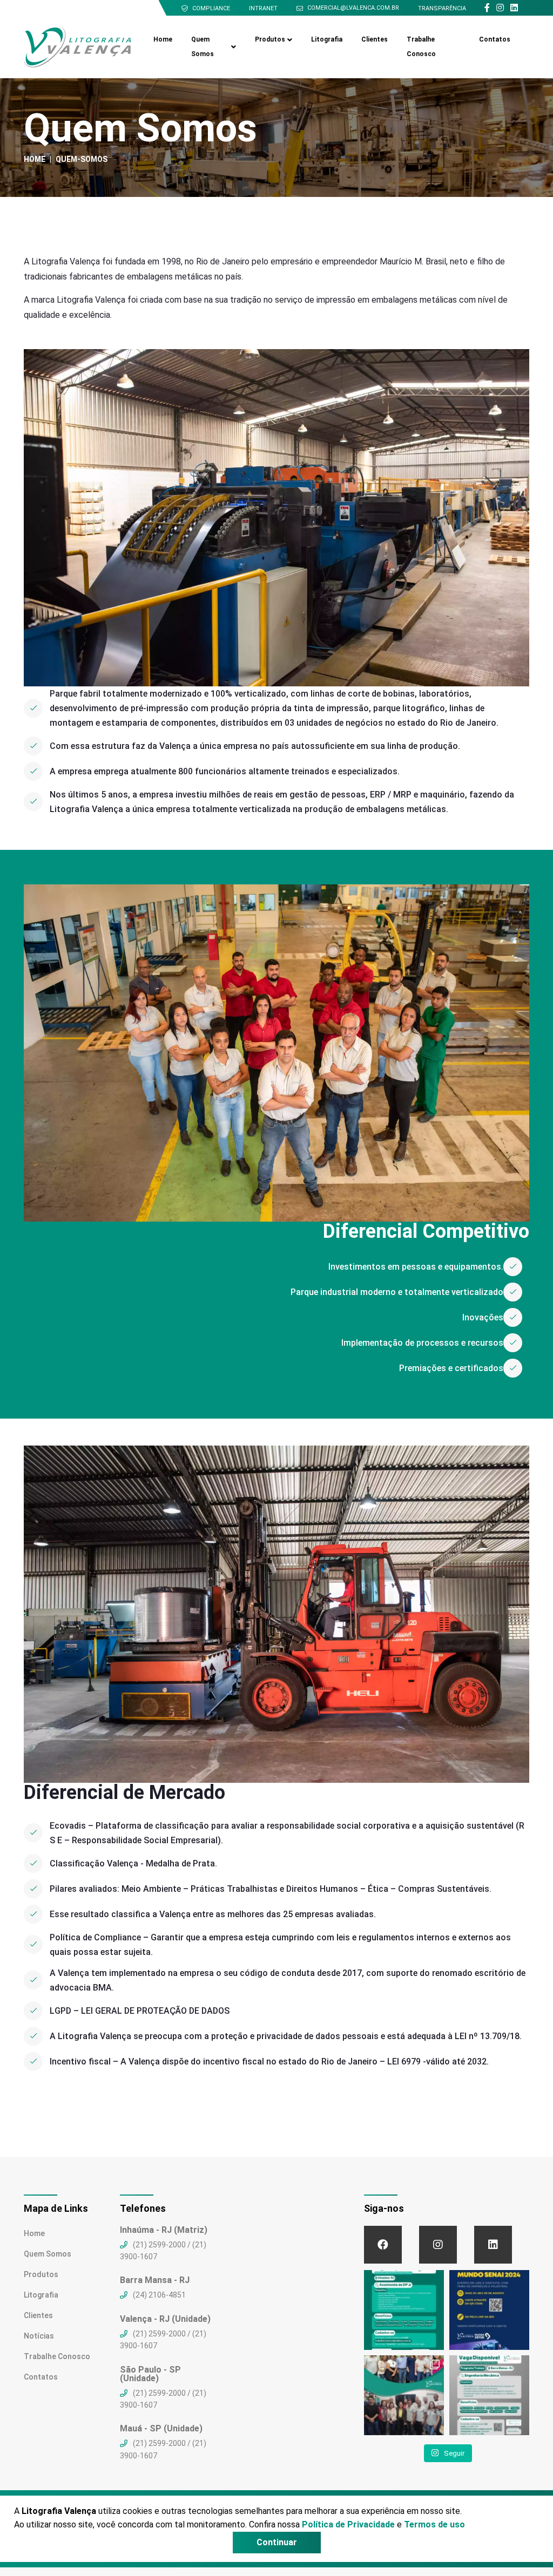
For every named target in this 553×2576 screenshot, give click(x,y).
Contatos (495, 39)
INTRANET (263, 8)
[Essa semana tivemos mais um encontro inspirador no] (404, 2395)
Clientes (375, 39)
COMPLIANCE (211, 8)
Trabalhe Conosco (421, 47)
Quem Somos (203, 47)
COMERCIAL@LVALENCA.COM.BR (353, 8)
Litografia (327, 39)
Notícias (39, 2336)
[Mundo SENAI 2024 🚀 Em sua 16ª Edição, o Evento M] (489, 2310)
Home (163, 39)
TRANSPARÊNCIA (442, 8)
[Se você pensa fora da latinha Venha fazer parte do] (404, 2310)
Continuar (277, 2542)
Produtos (270, 39)
